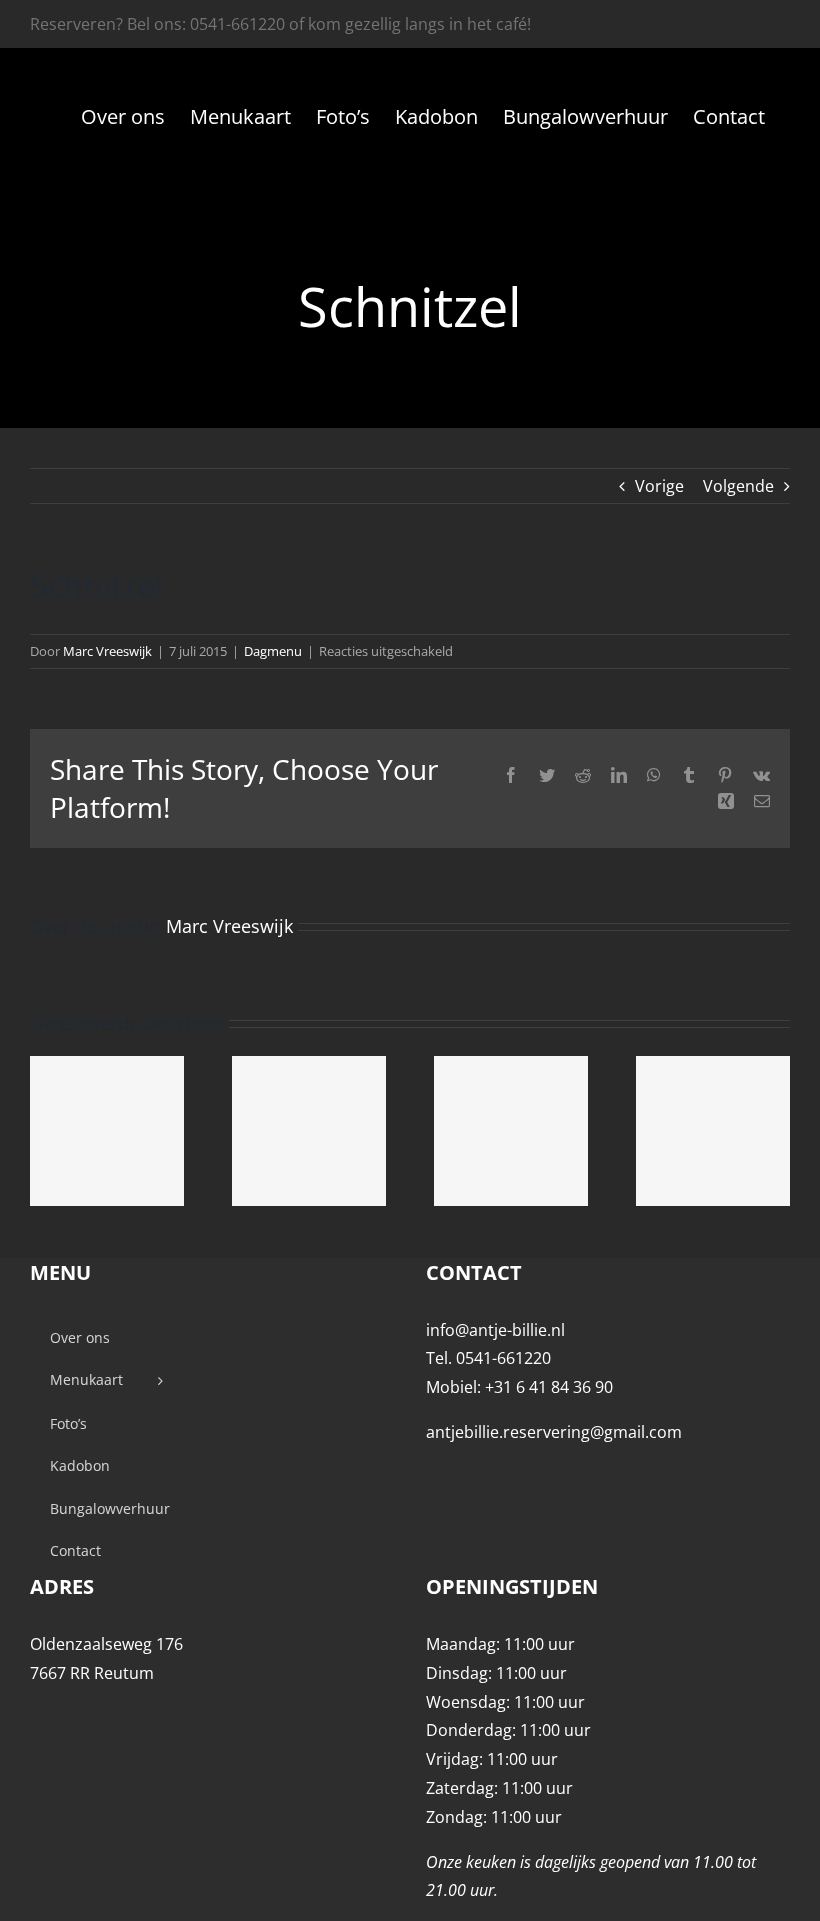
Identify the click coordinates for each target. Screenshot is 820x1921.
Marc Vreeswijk (107, 651)
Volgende (738, 486)
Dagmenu (273, 651)
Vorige (659, 486)
